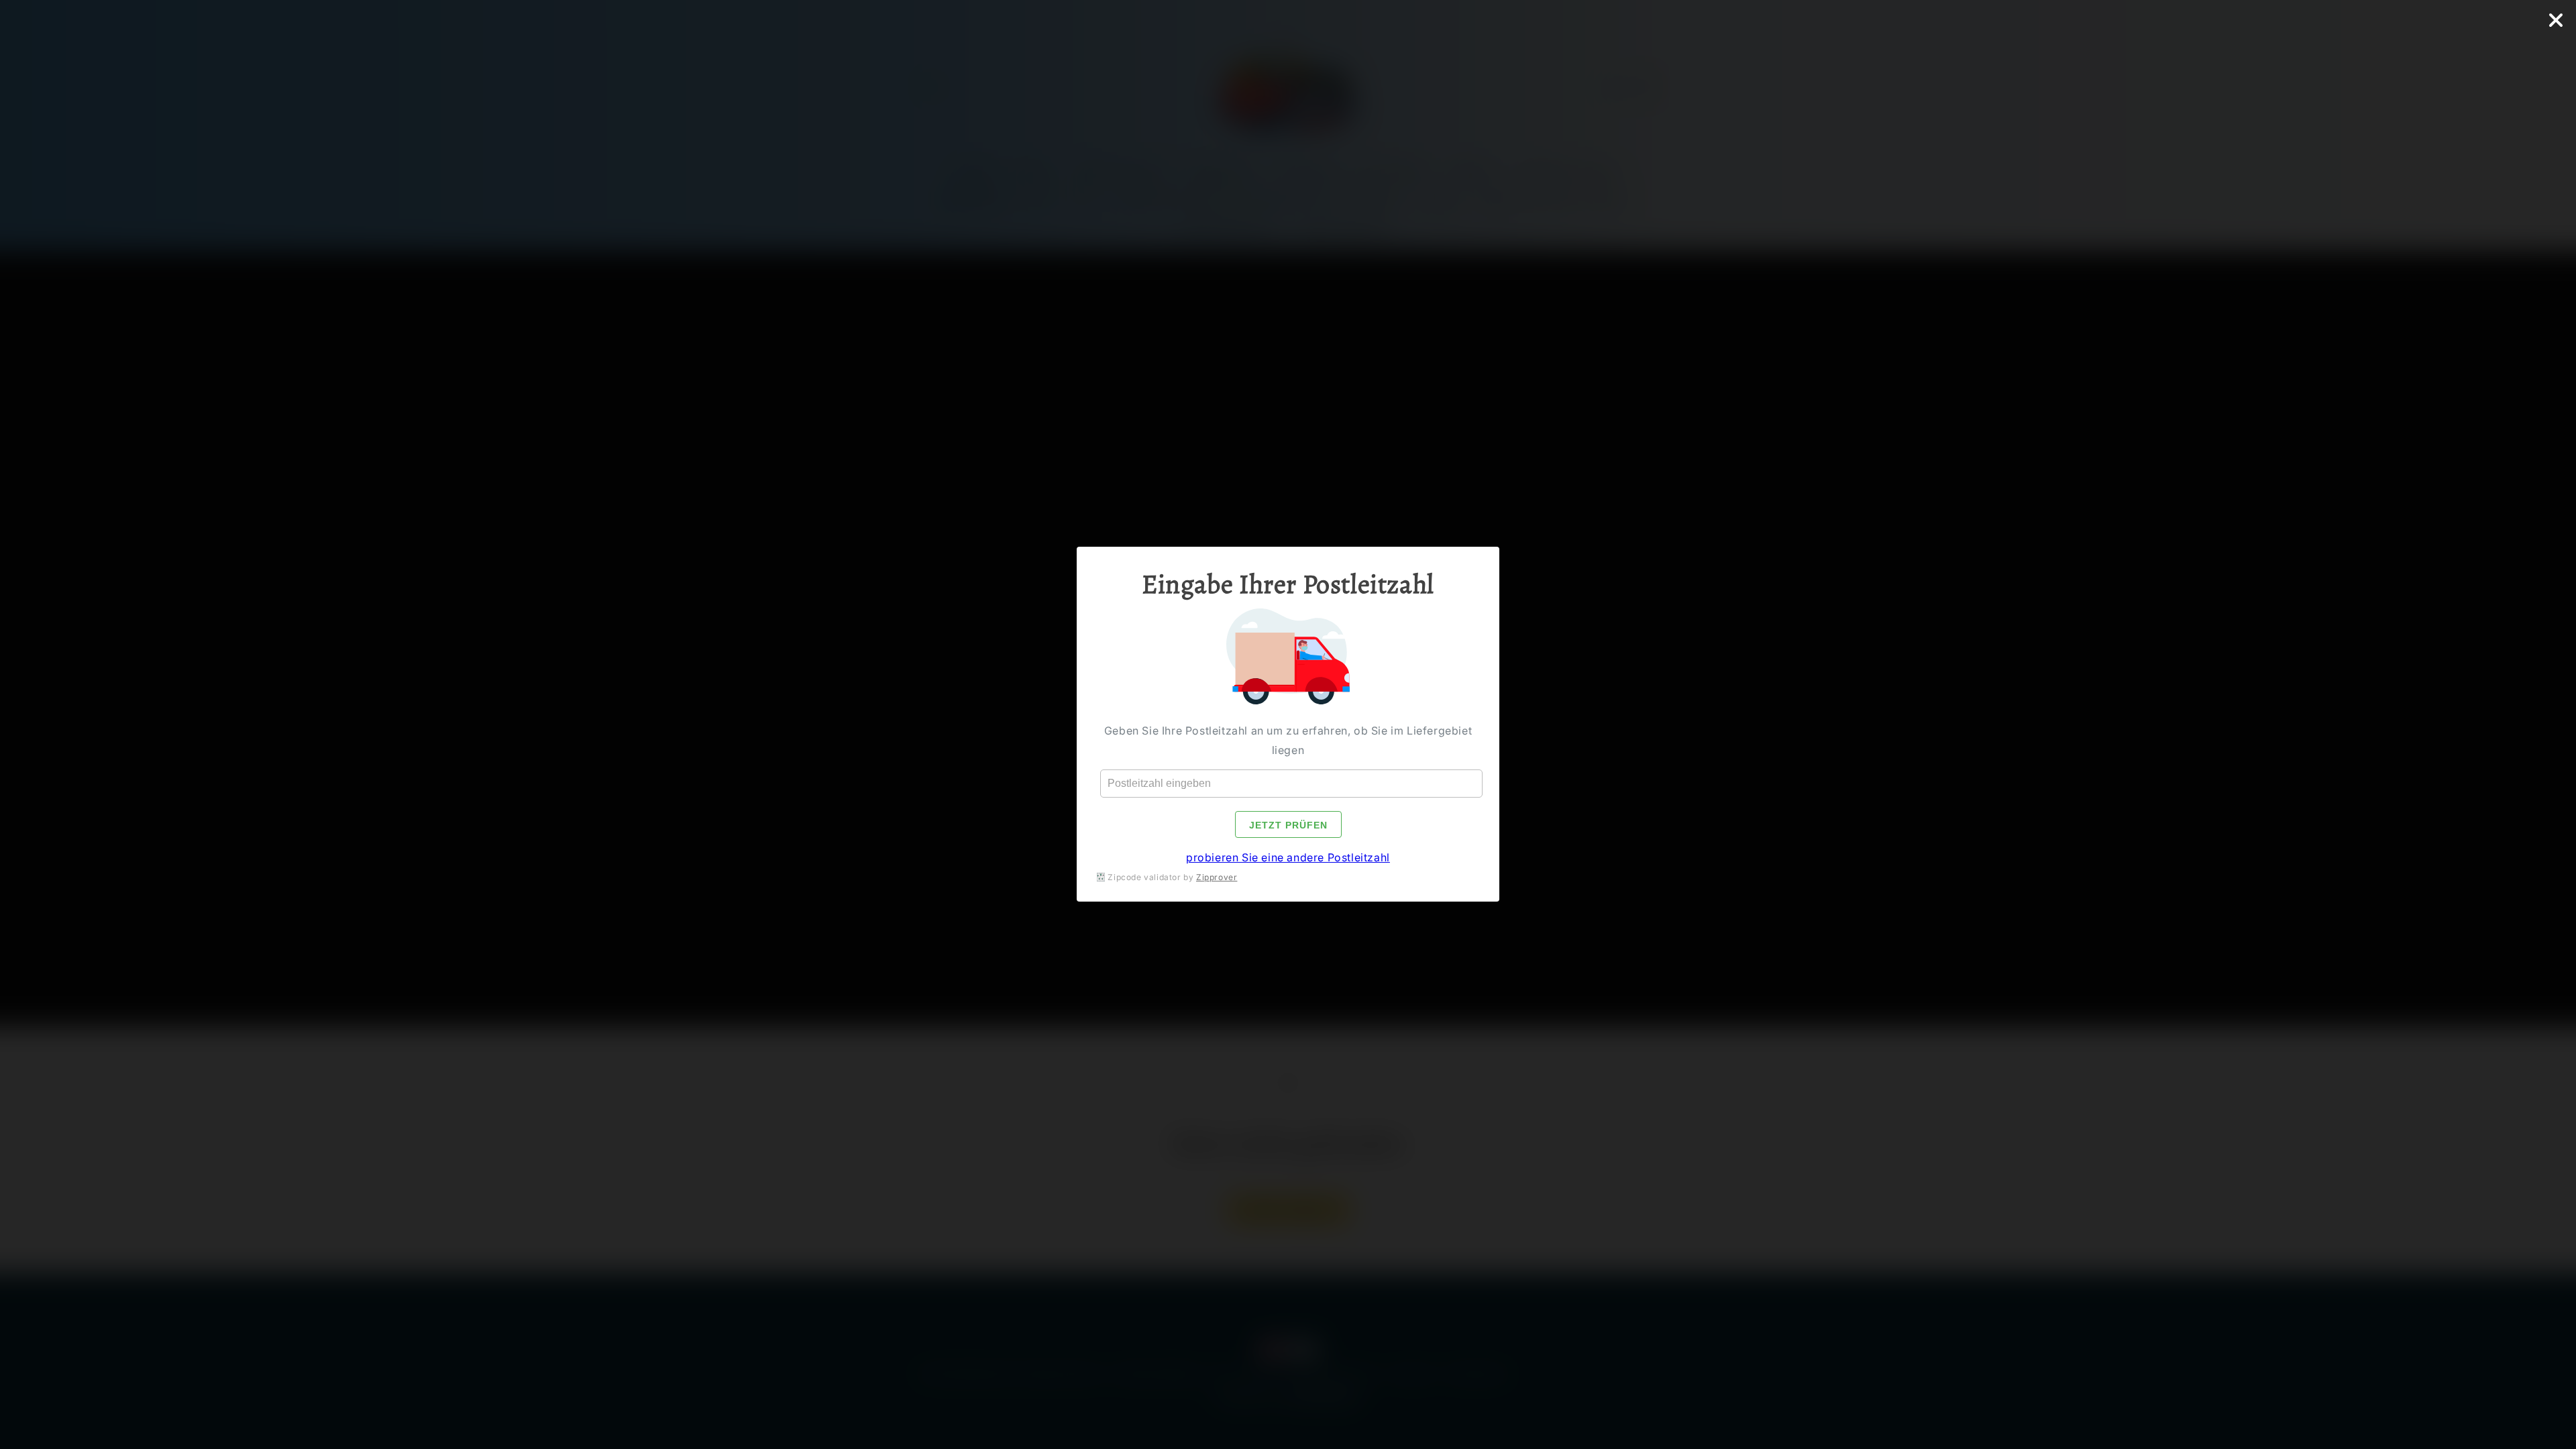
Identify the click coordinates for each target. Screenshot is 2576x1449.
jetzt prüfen (1288, 826)
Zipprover (1217, 877)
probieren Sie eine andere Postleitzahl (1288, 858)
